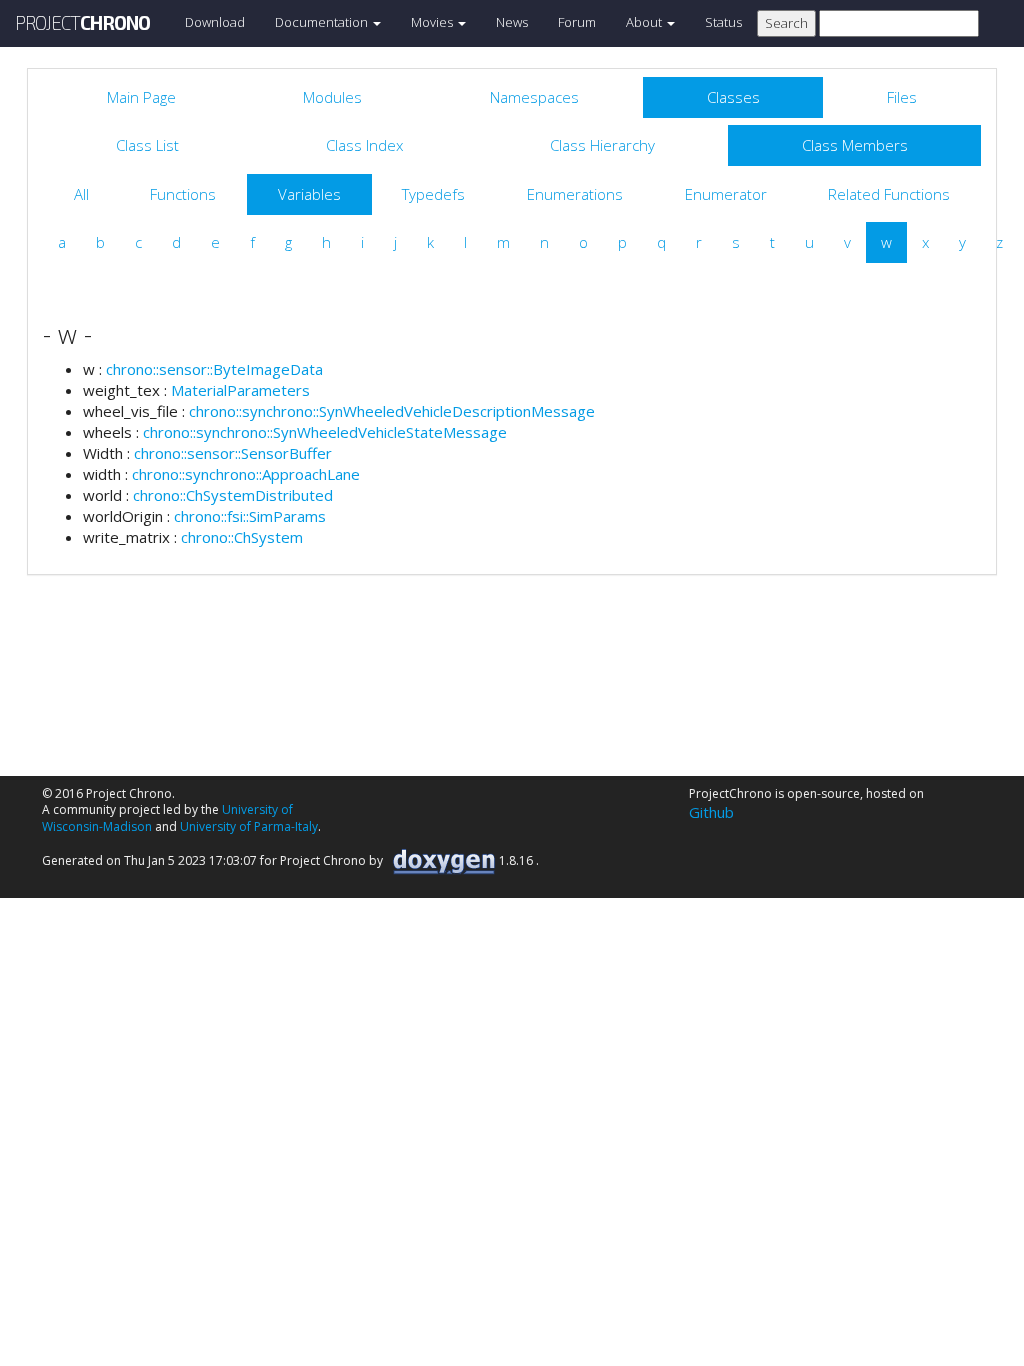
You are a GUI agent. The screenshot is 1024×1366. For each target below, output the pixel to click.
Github (711, 812)
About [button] (645, 22)
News (512, 22)
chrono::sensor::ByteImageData (214, 369)
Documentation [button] (323, 22)
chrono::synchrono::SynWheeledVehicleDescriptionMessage (392, 411)
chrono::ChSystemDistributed (233, 495)
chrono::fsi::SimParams (250, 516)
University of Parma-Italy (249, 826)
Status (723, 22)
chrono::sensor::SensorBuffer (233, 453)
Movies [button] (433, 22)
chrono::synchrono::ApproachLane (246, 474)
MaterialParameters (240, 390)
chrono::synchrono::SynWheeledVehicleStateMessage (325, 432)
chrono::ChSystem (242, 537)
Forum (577, 22)
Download (215, 22)
